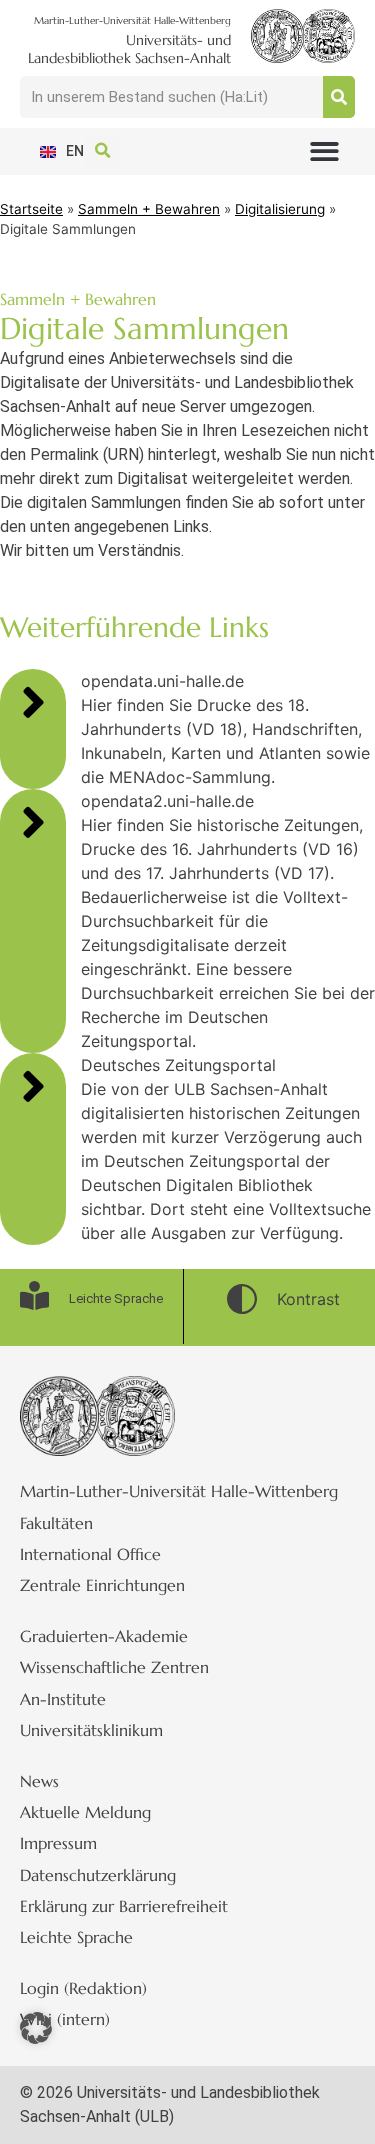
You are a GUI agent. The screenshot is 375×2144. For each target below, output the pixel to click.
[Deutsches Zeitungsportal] (33, 1086)
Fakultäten (56, 1523)
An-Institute (63, 1699)
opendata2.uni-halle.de (167, 801)
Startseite (31, 209)
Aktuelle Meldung (85, 1812)
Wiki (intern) (65, 2019)
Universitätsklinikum (91, 1730)
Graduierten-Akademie (104, 1636)
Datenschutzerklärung (98, 1875)
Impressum (58, 1843)
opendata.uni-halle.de (162, 681)
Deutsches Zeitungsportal (178, 1065)
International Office (90, 1554)
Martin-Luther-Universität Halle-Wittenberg (179, 1491)
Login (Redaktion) (83, 1988)
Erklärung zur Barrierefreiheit (124, 1906)
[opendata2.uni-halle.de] (33, 822)
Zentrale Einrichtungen (102, 1585)
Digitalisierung (280, 209)
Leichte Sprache (76, 1937)
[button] (325, 151)
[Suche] (339, 97)
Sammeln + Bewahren (149, 209)
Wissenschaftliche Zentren (114, 1667)
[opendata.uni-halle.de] (33, 702)
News (39, 1781)
